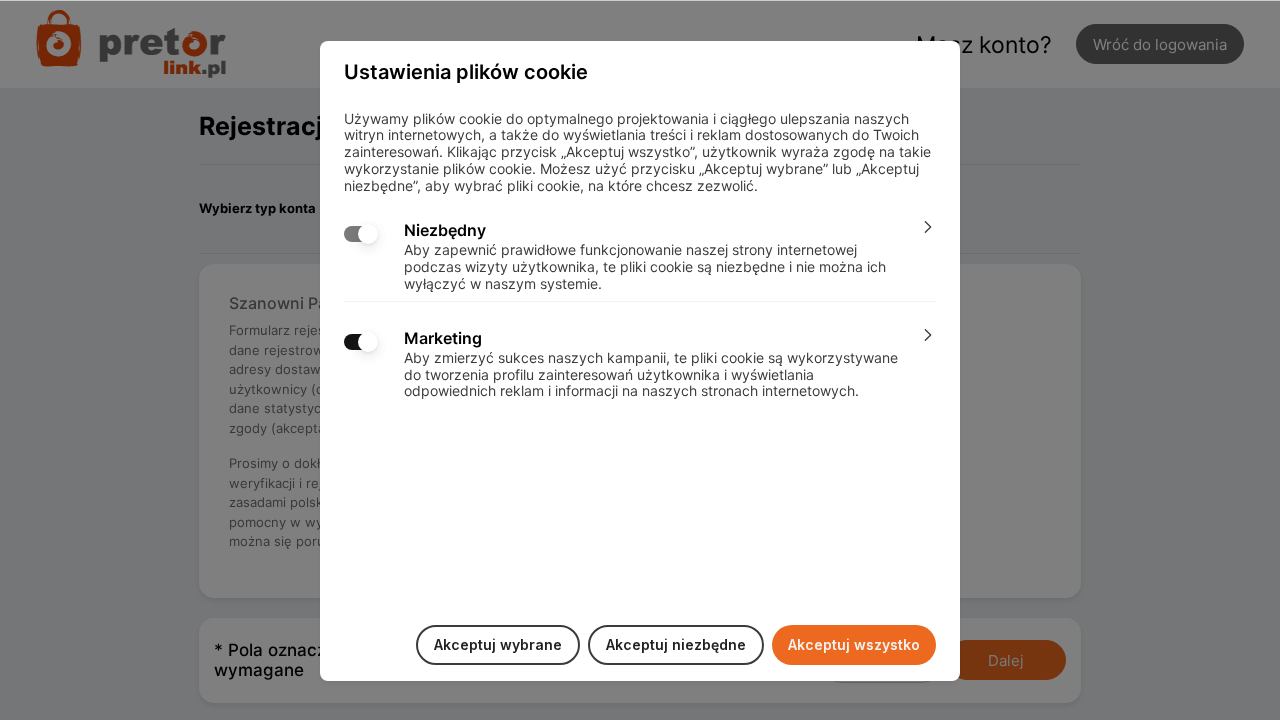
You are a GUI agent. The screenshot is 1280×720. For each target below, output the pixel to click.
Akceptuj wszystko (854, 644)
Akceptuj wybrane (498, 644)
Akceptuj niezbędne (676, 644)
